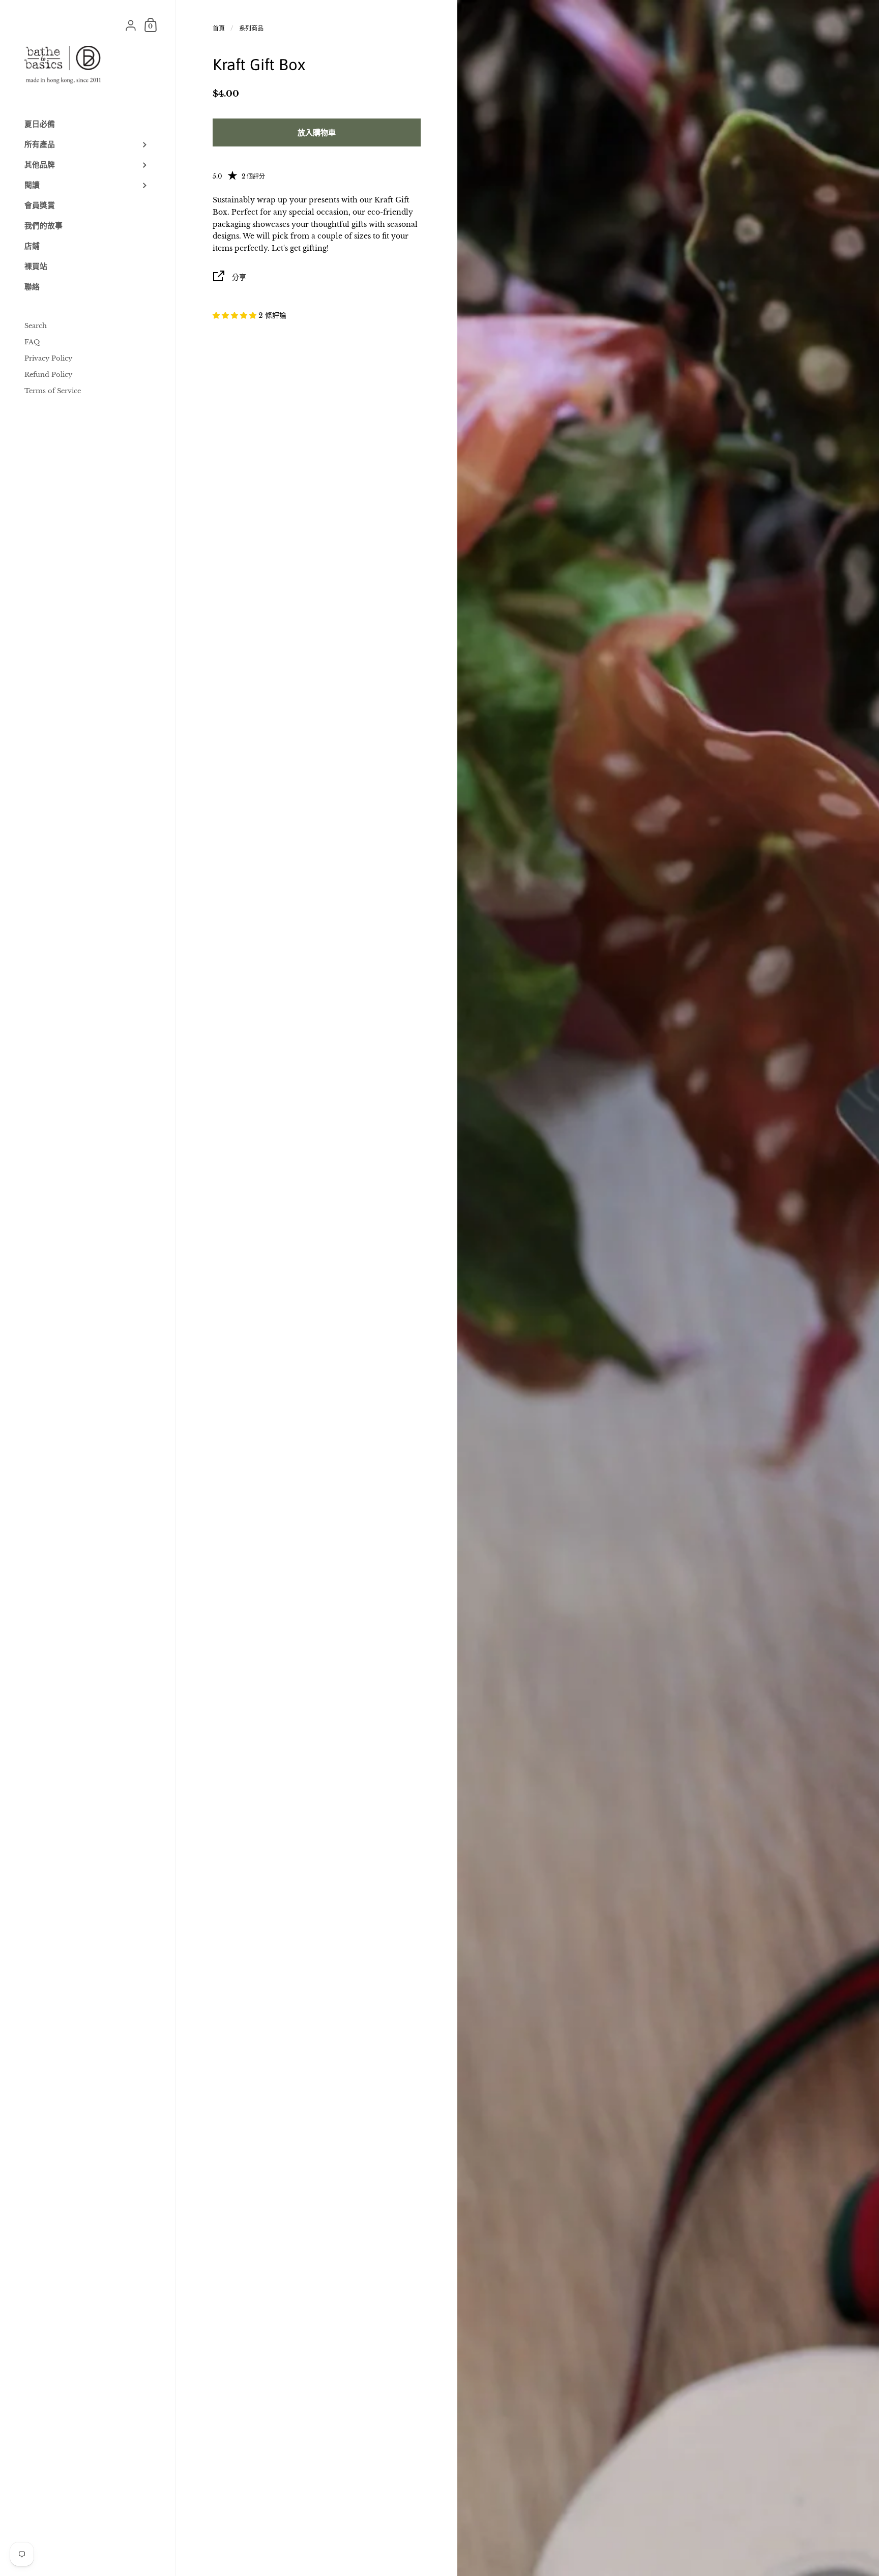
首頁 (219, 28)
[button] (236, 315)
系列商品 (251, 28)
